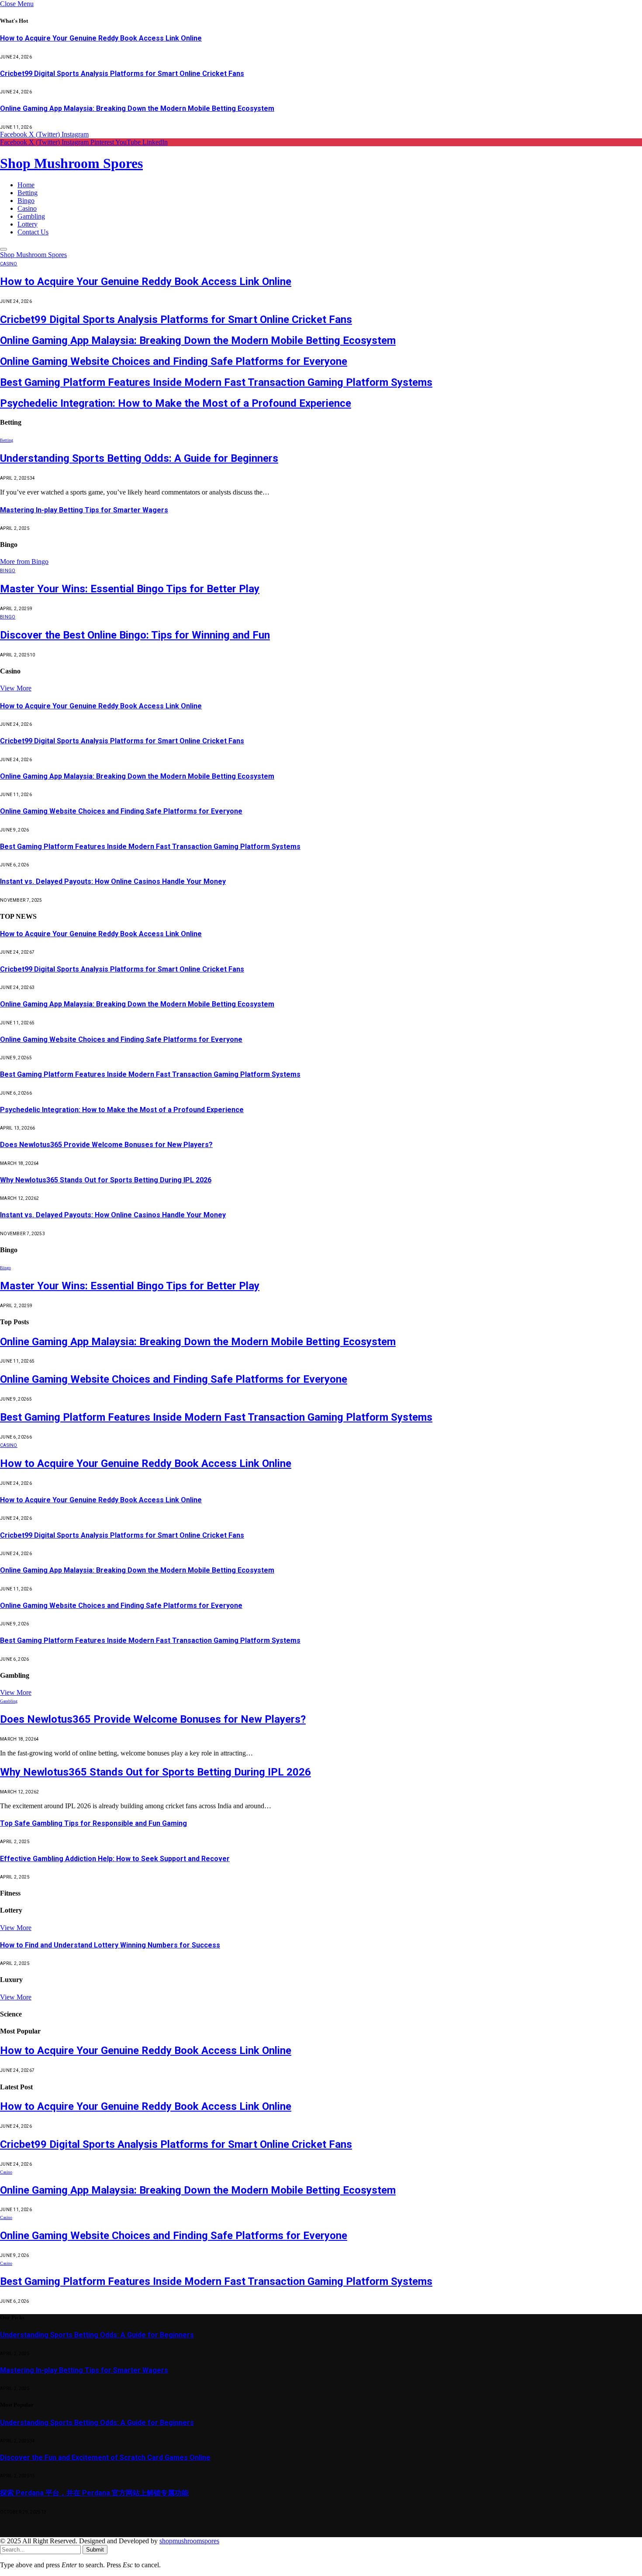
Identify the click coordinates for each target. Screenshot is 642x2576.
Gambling (31, 216)
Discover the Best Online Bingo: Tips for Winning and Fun (135, 635)
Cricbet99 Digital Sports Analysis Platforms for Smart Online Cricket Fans (122, 74)
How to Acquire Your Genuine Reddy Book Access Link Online (101, 38)
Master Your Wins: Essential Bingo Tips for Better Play (130, 589)
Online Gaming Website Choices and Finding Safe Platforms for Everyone (174, 361)
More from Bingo (24, 562)
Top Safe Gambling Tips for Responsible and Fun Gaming (93, 1823)
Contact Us (33, 232)
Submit (95, 2550)
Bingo (26, 201)
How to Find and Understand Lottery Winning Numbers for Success (110, 1945)
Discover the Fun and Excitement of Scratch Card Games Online (105, 2458)
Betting (28, 193)
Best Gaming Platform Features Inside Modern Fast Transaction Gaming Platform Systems (216, 382)
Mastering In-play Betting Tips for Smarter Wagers (84, 510)
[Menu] (3, 249)
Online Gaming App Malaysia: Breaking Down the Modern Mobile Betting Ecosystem (137, 108)
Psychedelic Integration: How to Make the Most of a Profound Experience (176, 403)
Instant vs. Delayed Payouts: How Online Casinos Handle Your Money (113, 881)
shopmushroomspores (189, 2541)
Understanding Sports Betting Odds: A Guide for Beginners (139, 458)
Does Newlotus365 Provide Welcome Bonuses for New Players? (106, 1145)
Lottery (28, 224)
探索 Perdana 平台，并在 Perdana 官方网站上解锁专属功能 (94, 2493)
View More (16, 688)
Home (26, 185)
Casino (27, 208)
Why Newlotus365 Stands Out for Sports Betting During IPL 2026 (106, 1180)
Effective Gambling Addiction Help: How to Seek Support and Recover (115, 1859)
